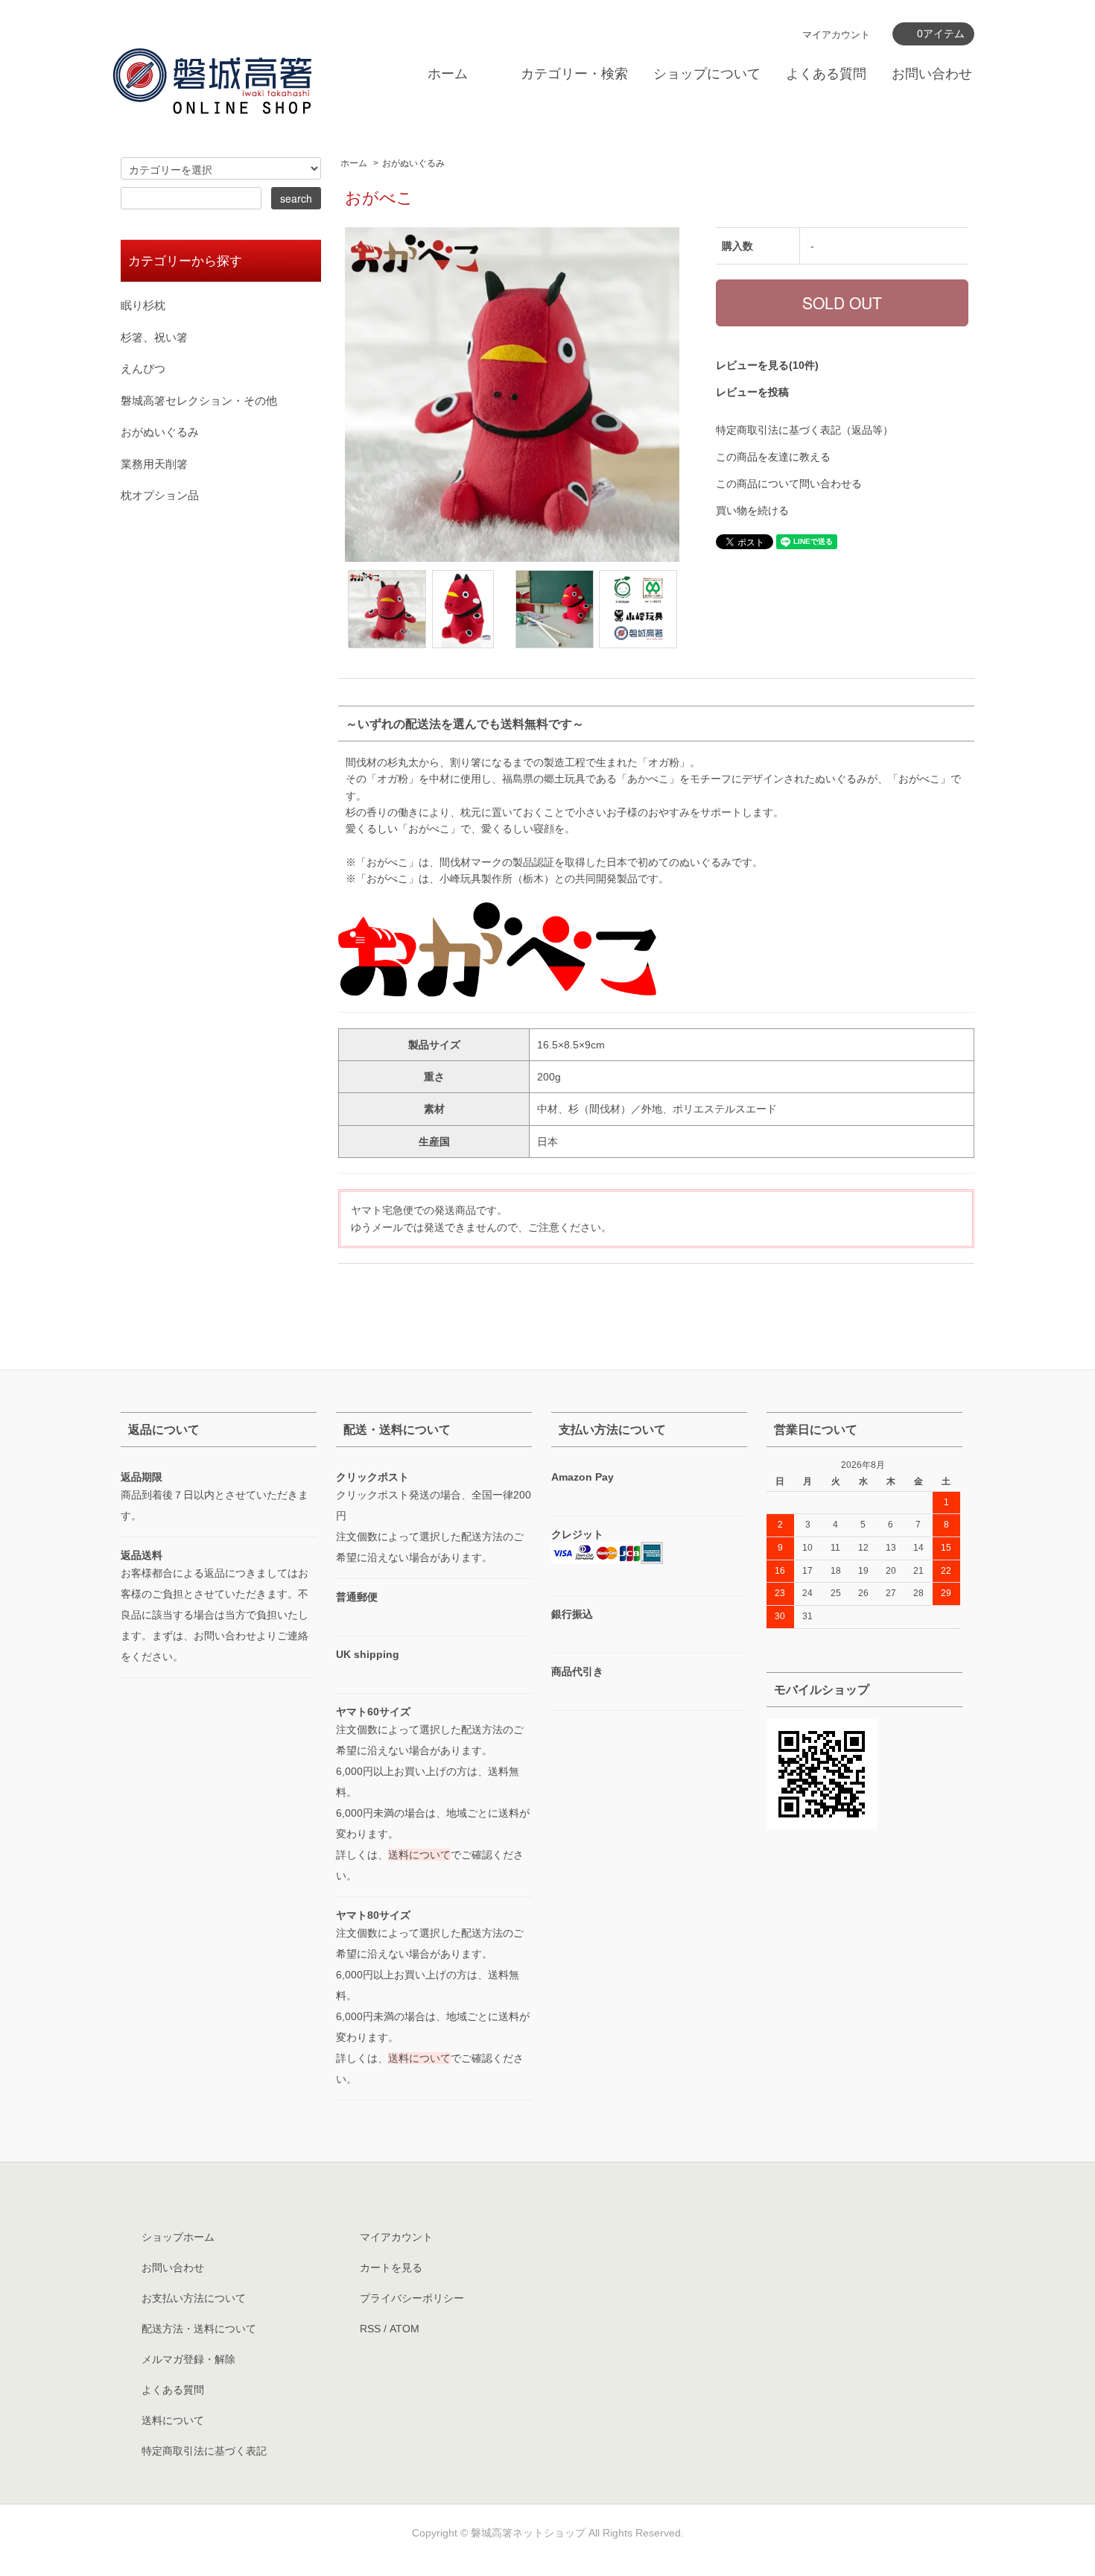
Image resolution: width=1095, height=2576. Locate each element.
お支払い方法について (194, 2298)
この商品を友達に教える (773, 457)
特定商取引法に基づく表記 (204, 2451)
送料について (419, 1855)
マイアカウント (836, 35)
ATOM (404, 2329)
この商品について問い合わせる (789, 484)
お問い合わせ (932, 74)
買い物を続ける (752, 510)
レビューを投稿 (752, 392)
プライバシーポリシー (412, 2298)
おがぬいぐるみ (413, 163)
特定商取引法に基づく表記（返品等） (804, 430)
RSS (370, 2329)
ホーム (448, 74)
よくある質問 (826, 74)
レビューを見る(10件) (767, 365)
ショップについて (707, 74)
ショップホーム (178, 2237)
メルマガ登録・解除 (188, 2359)
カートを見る (391, 2268)
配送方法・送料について (199, 2329)
